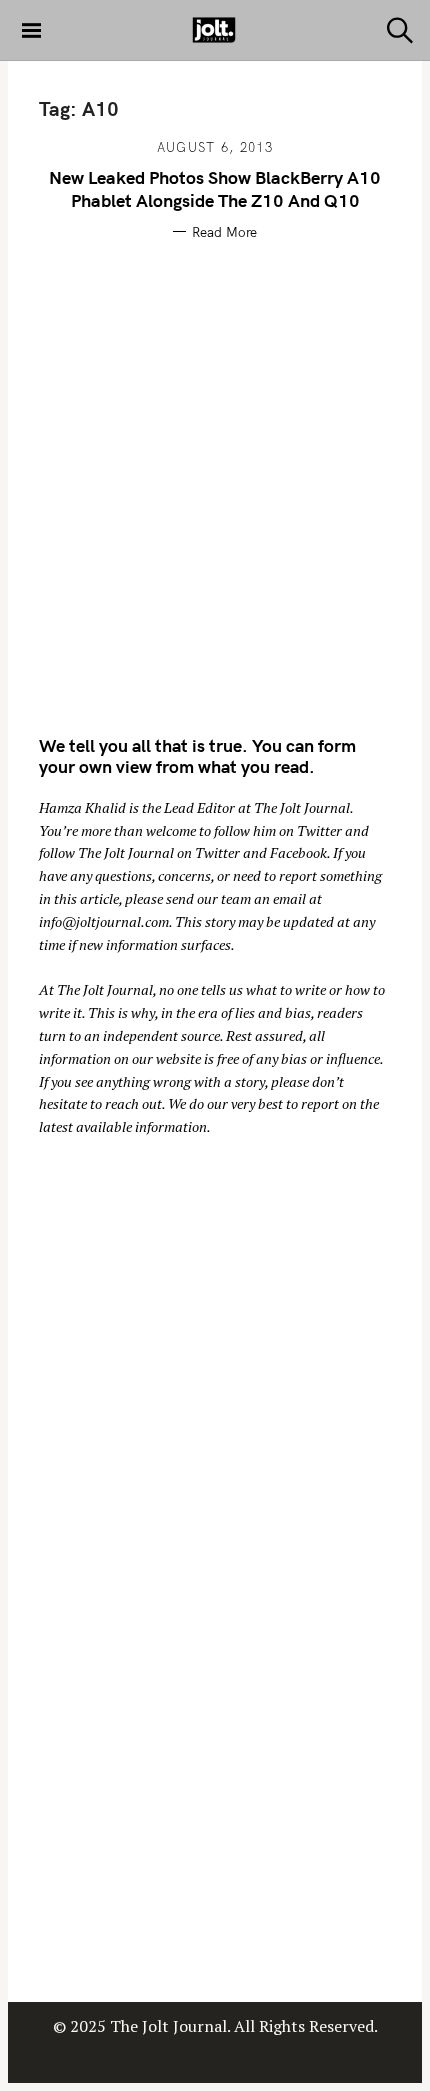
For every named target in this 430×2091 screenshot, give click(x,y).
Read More (224, 232)
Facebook (298, 852)
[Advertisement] (215, 484)
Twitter (319, 830)
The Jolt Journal (302, 807)
